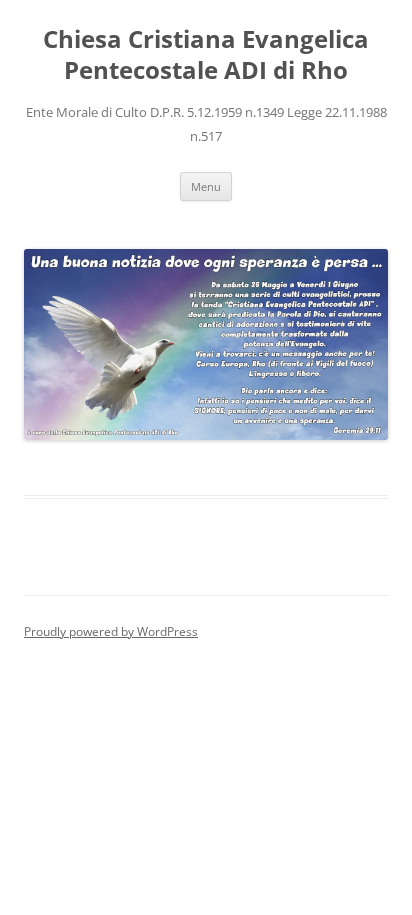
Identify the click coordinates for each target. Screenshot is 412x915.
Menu (206, 186)
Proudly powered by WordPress (111, 631)
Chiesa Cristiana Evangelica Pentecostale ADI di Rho (206, 55)
